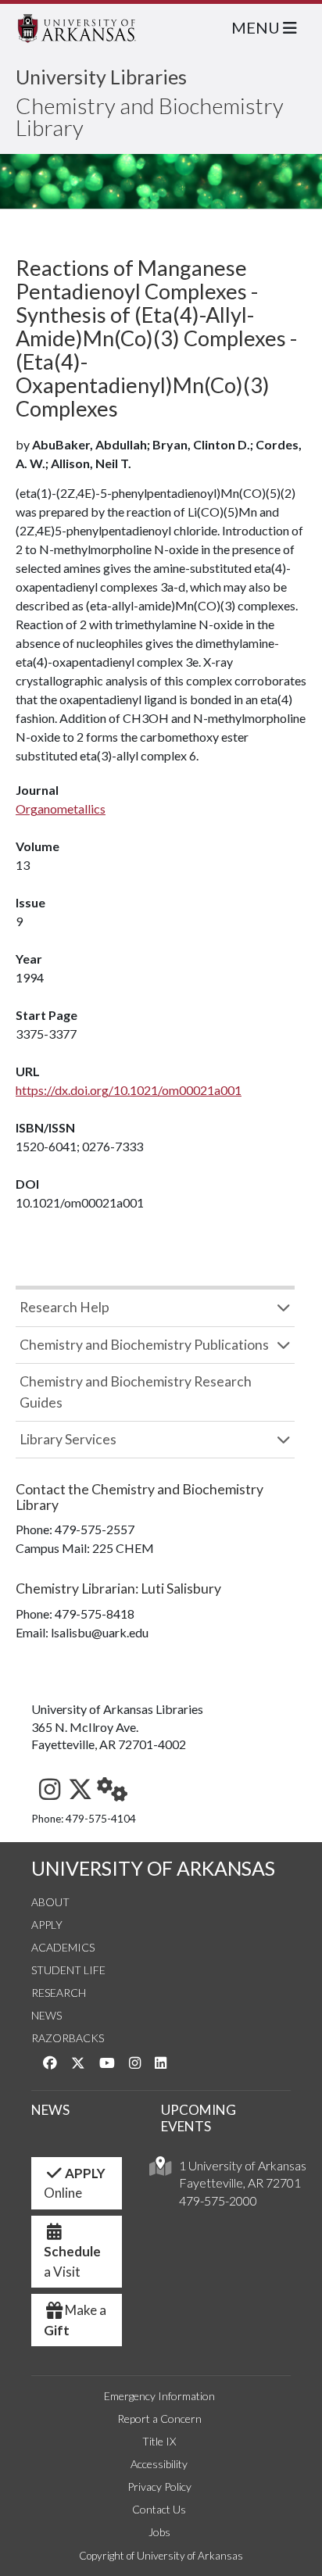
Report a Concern (159, 2419)
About (50, 1902)
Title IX (159, 2441)
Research (59, 1993)
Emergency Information (159, 2396)
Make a (75, 2320)
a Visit (72, 2261)
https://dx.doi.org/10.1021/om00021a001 (129, 1090)
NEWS (50, 2110)
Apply (47, 1925)
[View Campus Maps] (160, 2170)
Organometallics (61, 809)
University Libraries (101, 77)
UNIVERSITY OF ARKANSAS (153, 1868)
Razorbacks (68, 2038)
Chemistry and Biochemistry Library (150, 116)
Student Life (68, 1970)
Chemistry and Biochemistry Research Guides (136, 1392)
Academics (63, 1947)
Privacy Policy (159, 2487)
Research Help (64, 1307)
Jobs (159, 2532)
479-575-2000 (218, 2200)
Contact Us (159, 2509)
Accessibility (159, 2464)
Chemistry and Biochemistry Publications (144, 1345)
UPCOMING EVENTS (199, 2118)
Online (75, 2183)
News (47, 2015)
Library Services (68, 1439)
